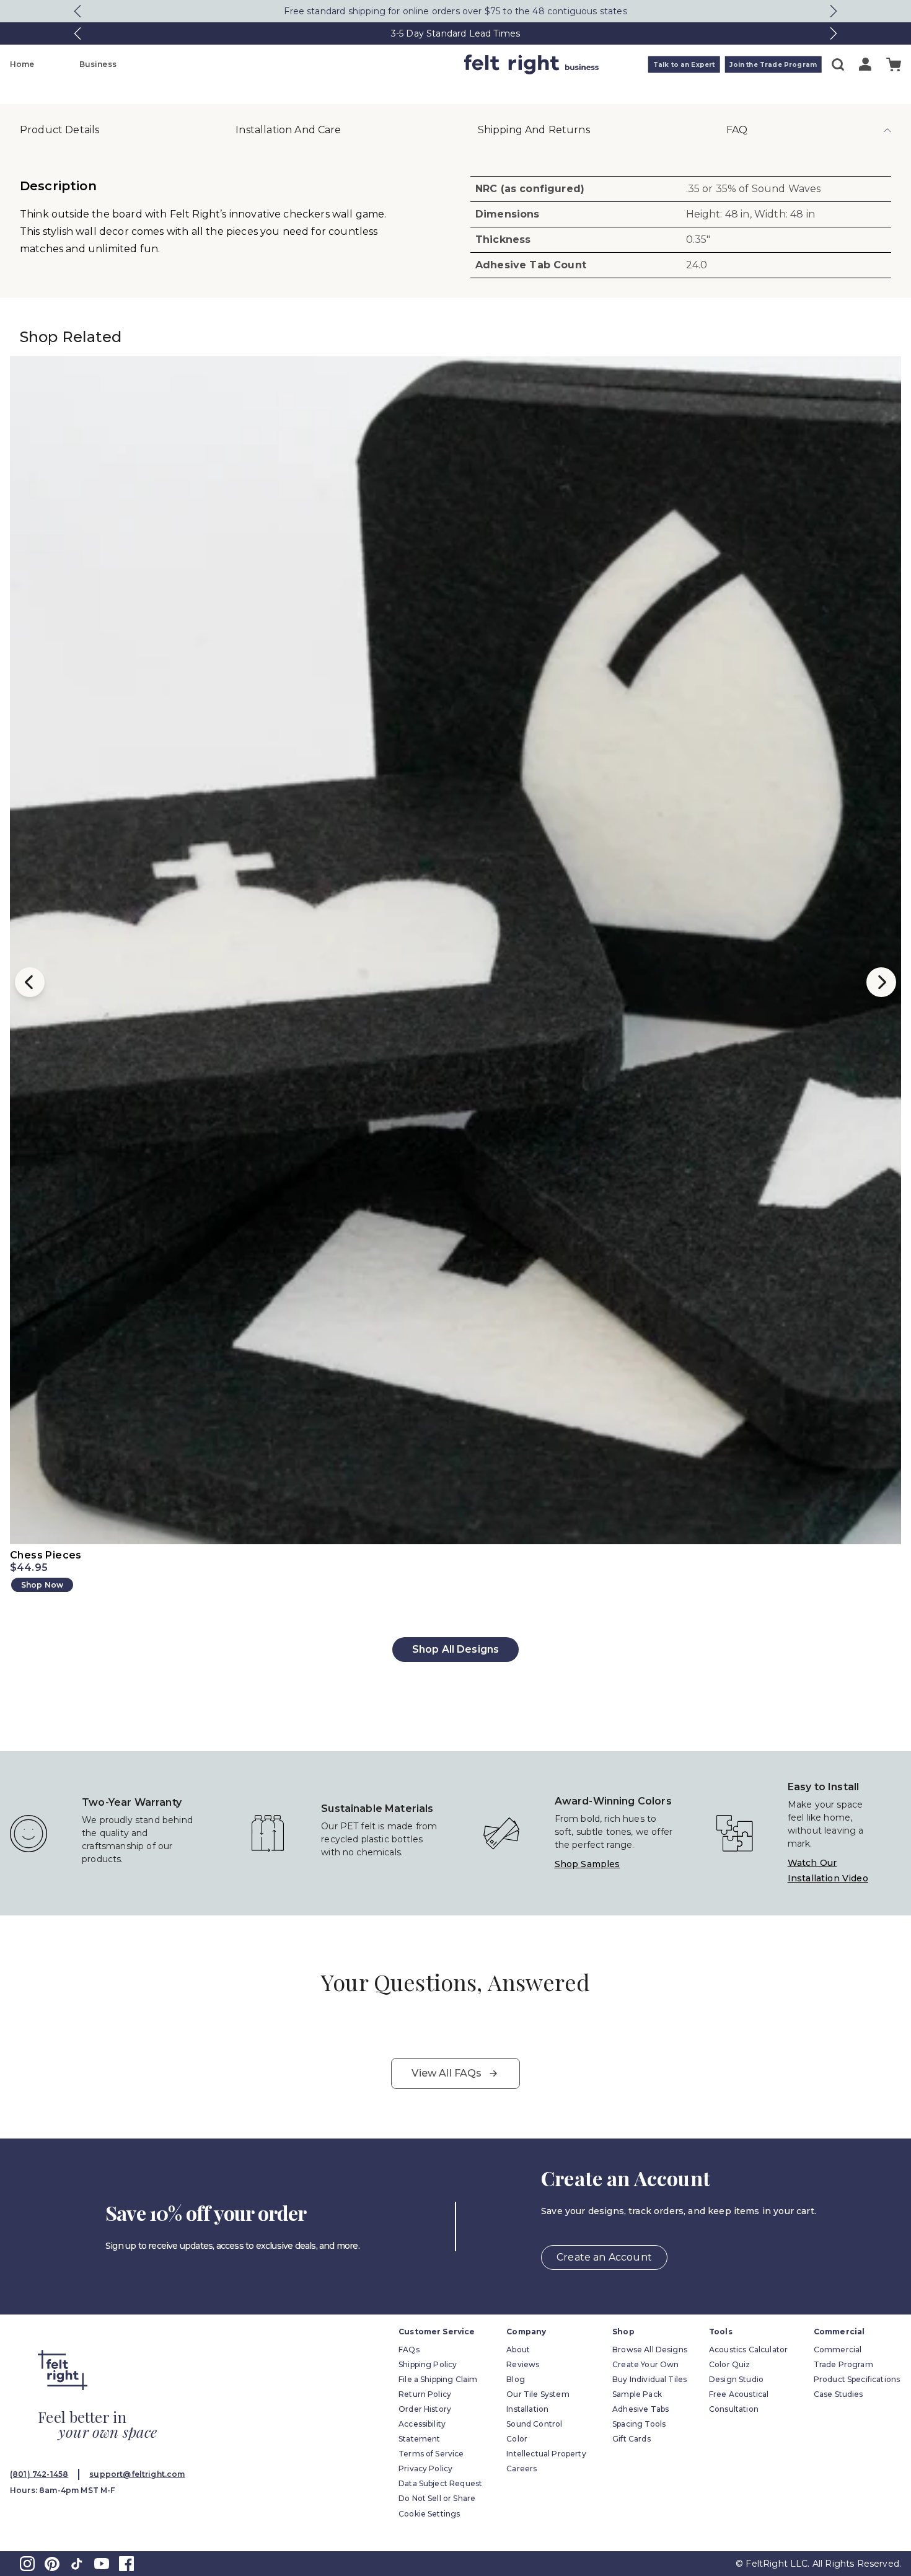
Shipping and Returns (534, 130)
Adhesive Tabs (640, 2409)
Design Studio (736, 2379)
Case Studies (838, 2394)
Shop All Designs (456, 1649)
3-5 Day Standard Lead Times (455, 33)
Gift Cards (632, 2439)
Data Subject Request (440, 2483)
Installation (527, 2409)
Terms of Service (431, 2454)
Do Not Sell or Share (437, 2498)
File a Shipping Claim (438, 2379)
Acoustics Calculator (748, 2350)
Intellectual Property (546, 2454)
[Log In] (865, 64)
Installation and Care (288, 130)
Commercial (838, 2350)
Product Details (59, 130)
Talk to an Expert (684, 65)
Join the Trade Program (773, 65)
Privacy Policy (425, 2468)
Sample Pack (637, 2394)
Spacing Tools (639, 2424)
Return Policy (425, 2394)
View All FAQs (447, 2073)
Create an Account (604, 2257)
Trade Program (843, 2364)
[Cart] (894, 65)
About (518, 2350)
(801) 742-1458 (39, 2474)
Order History (425, 2409)
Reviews (523, 2364)
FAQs (409, 2350)
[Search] (838, 64)
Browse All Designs (650, 2350)
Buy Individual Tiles (649, 2379)
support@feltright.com (137, 2474)
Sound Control (534, 2424)
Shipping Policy (428, 2364)
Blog (516, 2379)
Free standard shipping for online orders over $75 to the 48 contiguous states (455, 11)
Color (517, 2439)
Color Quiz (730, 2364)
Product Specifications (857, 2379)
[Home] (407, 64)
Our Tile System (538, 2394)
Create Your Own (645, 2364)
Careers (522, 2468)
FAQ (737, 130)
